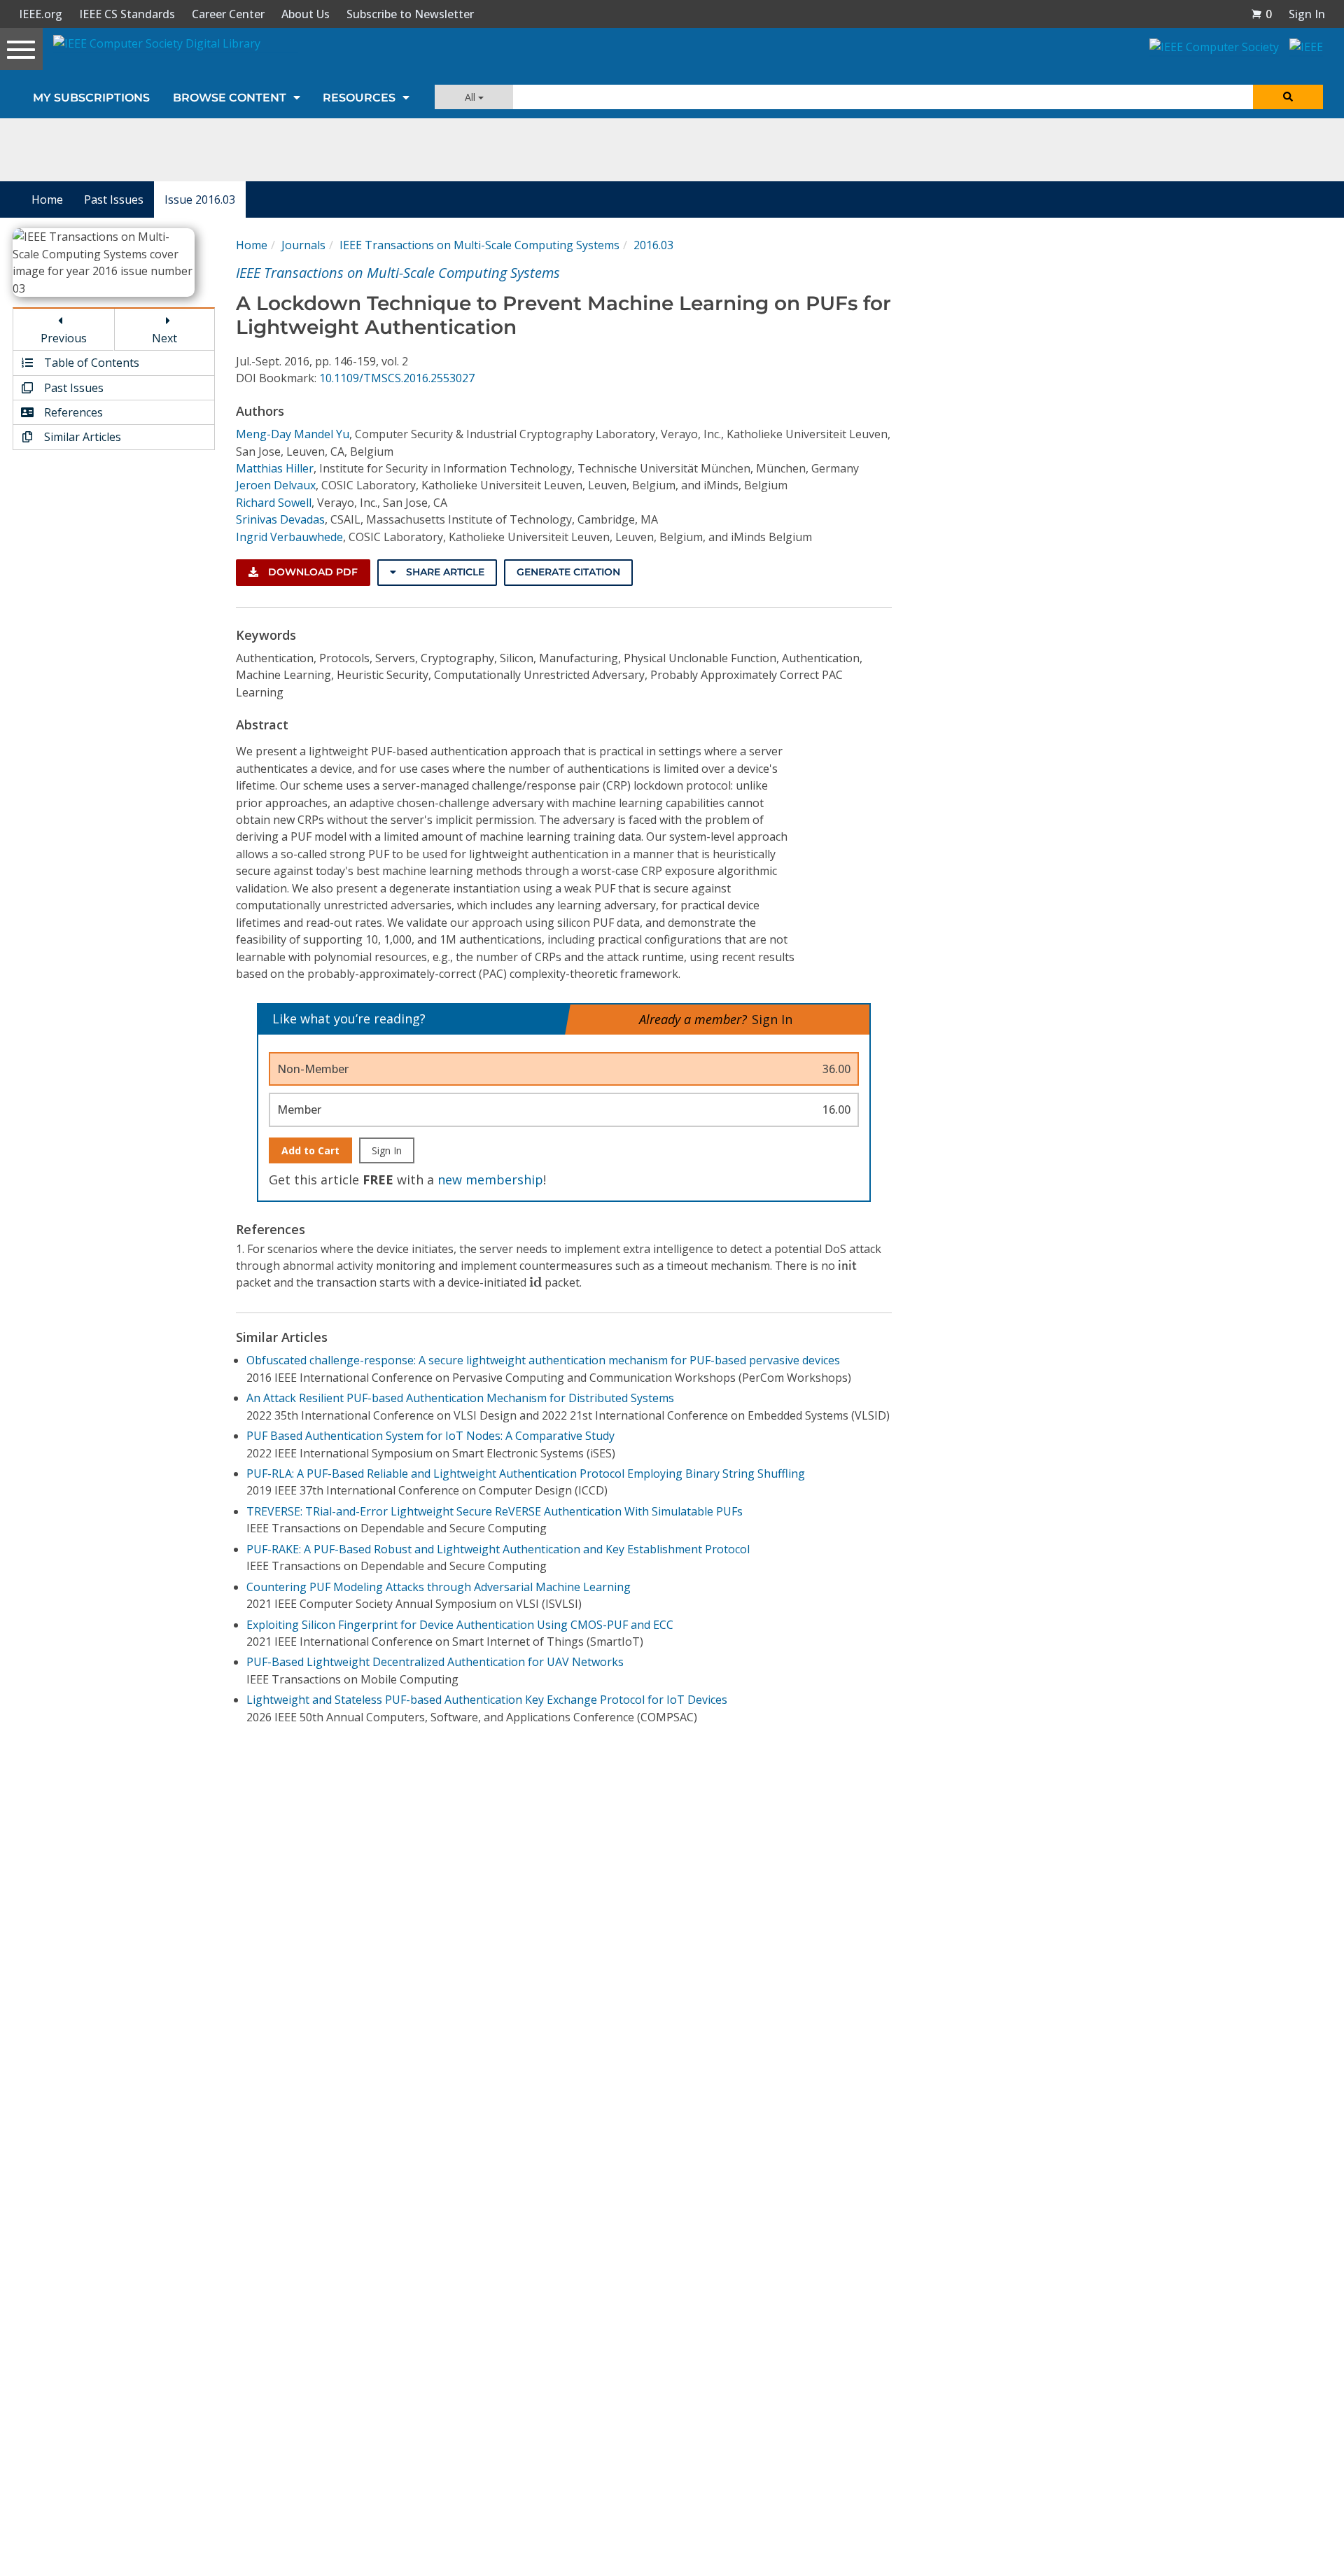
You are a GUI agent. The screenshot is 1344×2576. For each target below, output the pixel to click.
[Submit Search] (1288, 97)
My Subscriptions (91, 98)
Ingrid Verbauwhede (289, 537)
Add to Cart (310, 1150)
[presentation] (847, 1265)
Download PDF (311, 572)
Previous (64, 338)
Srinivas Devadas (280, 519)
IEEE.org (41, 14)
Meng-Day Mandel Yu (293, 434)
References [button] (72, 412)
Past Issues (114, 199)
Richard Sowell (274, 503)
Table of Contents (90, 363)
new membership (490, 1179)
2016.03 (653, 245)
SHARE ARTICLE (444, 572)
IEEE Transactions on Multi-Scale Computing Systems (479, 245)
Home (47, 199)
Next (164, 338)
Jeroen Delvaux (276, 485)
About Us (306, 14)
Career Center (228, 14)
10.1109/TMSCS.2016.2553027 (397, 378)
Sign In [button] (1307, 14)
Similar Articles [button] (81, 437)
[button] (1261, 14)
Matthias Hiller (275, 468)
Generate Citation (568, 572)
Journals (303, 245)
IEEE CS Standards (127, 14)
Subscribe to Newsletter (410, 14)
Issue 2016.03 (200, 199)
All (471, 97)
